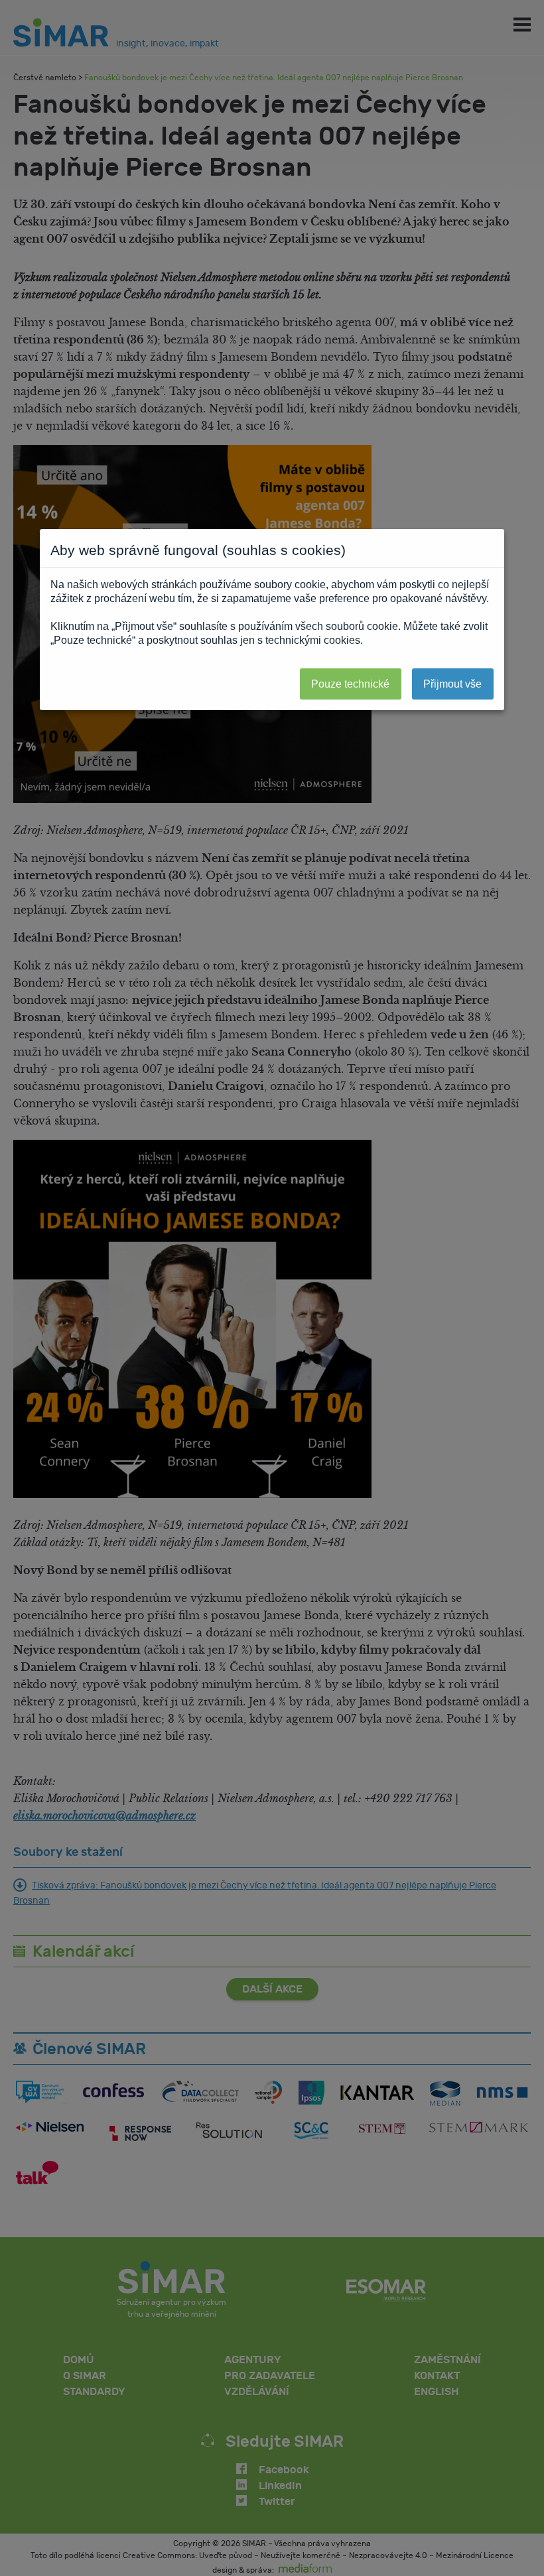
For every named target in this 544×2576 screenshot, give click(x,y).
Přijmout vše (452, 684)
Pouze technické (350, 684)
